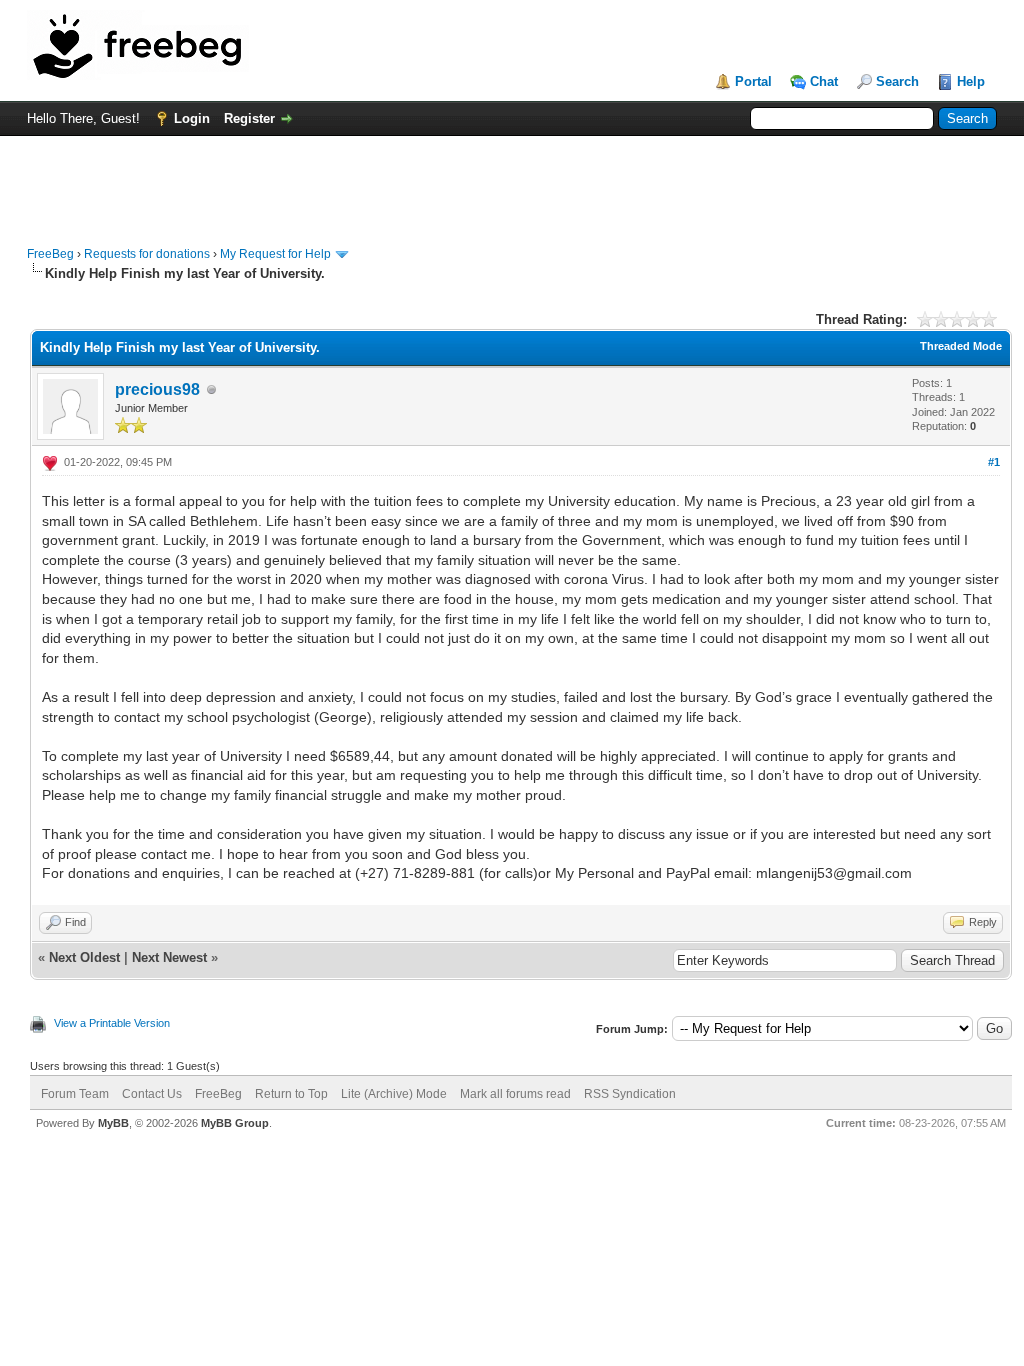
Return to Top (291, 1094)
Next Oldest (84, 957)
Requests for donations (147, 254)
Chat (824, 81)
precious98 (157, 389)
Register (249, 118)
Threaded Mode (961, 346)
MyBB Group (235, 1123)
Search (897, 81)
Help (971, 81)
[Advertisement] (512, 181)
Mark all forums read (515, 1094)
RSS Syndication (630, 1094)
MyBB (113, 1123)
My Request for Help (275, 254)
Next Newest (169, 957)
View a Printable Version (112, 1023)
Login (192, 118)
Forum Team (75, 1094)
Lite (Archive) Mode (394, 1094)
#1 (994, 462)
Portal (753, 81)
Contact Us (152, 1094)
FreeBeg (50, 254)
